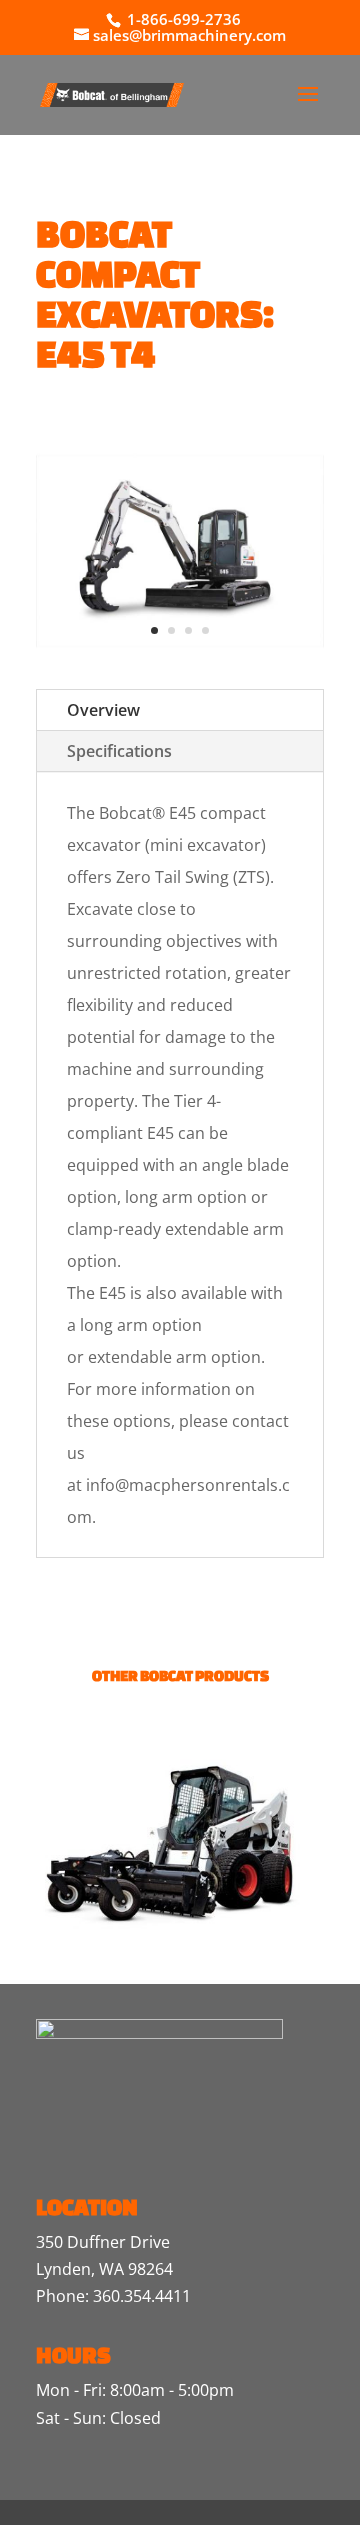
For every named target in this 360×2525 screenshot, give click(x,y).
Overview (103, 710)
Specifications (119, 751)
